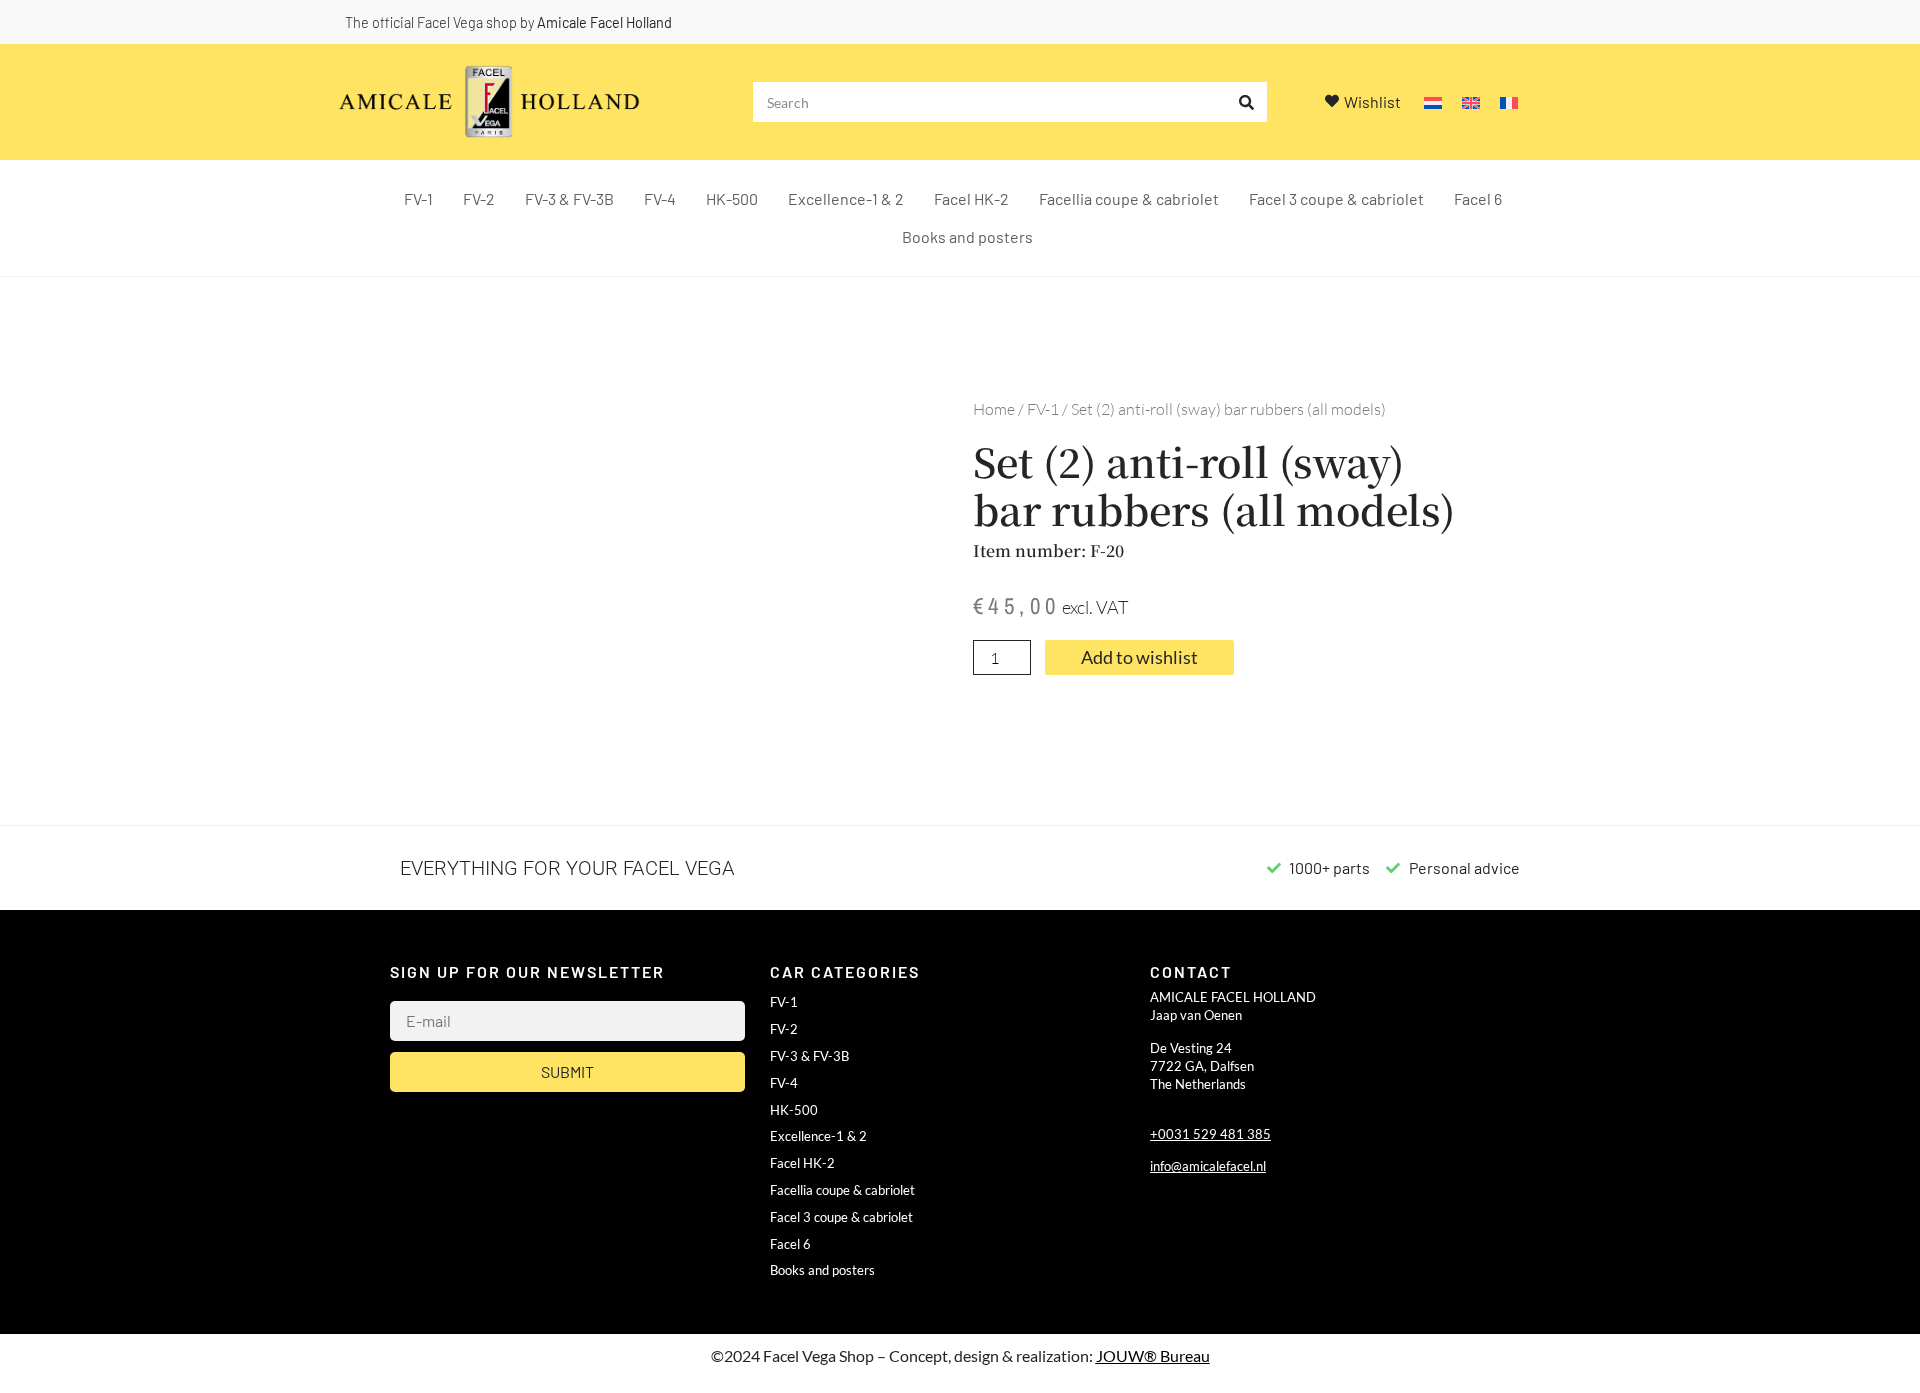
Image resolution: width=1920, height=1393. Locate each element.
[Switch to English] (1471, 102)
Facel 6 (1478, 198)
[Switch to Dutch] (1433, 102)
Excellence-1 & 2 (846, 198)
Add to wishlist (1139, 657)
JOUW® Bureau (1153, 1355)
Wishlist (1372, 101)
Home (994, 409)
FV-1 (418, 198)
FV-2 (479, 198)
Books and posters (967, 236)
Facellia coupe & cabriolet (1129, 198)
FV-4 (660, 198)
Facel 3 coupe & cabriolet (1336, 198)
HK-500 (732, 198)
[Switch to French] (1509, 102)
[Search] (1247, 102)
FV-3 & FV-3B (569, 198)
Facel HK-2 (971, 198)
